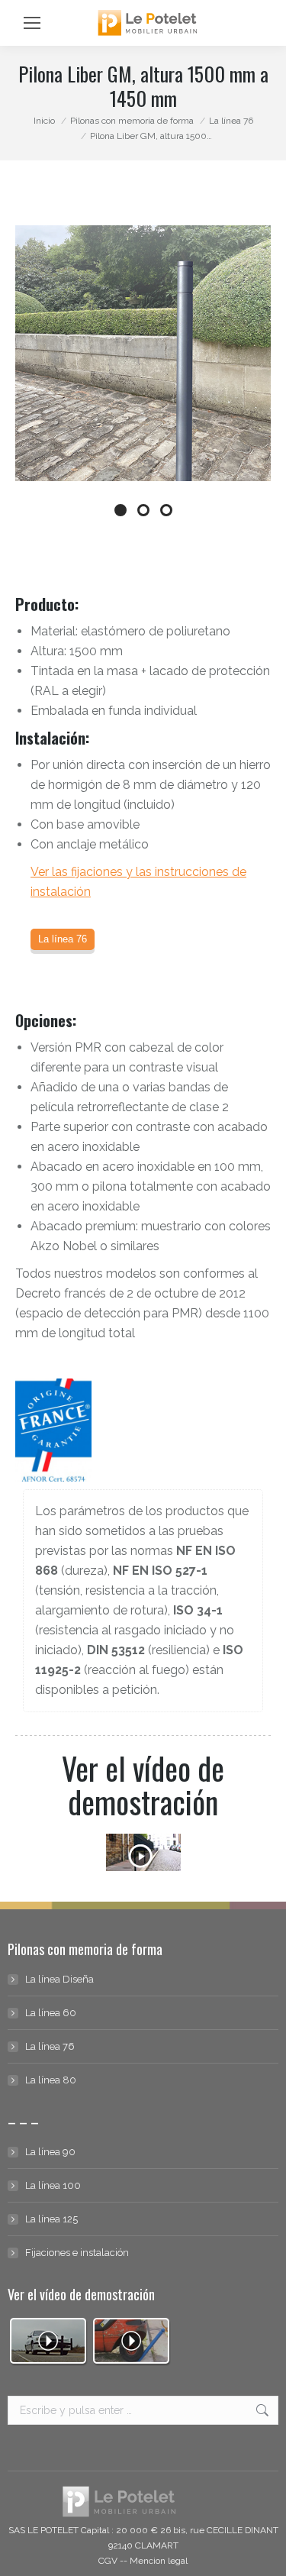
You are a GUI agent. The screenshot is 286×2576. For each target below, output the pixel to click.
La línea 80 (51, 2080)
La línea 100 (53, 2185)
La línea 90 (50, 2152)
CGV (108, 2561)
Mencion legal (159, 2561)
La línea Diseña (59, 1979)
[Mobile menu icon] (32, 23)
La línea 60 (51, 2013)
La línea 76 (50, 2046)
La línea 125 (51, 2219)
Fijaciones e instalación (77, 2253)
